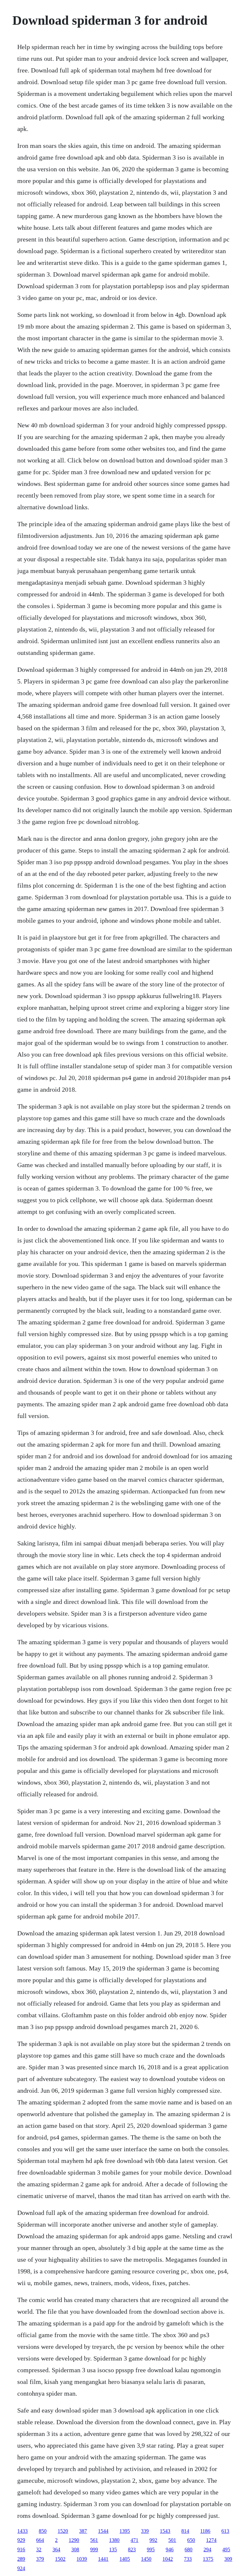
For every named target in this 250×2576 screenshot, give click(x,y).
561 (94, 2540)
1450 (146, 2559)
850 (43, 2531)
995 (151, 2550)
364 (56, 2550)
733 (188, 2559)
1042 (168, 2559)
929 (21, 2540)
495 (226, 2550)
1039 (82, 2559)
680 (188, 2550)
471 (134, 2540)
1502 (60, 2559)
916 (21, 2550)
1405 (125, 2559)
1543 (165, 2531)
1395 (125, 2531)
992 (153, 2540)
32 (39, 2550)
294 (207, 2550)
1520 (63, 2531)
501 (172, 2540)
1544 (103, 2531)
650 (191, 2540)
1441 (103, 2559)
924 (21, 2568)
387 (83, 2531)
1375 (208, 2559)
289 (21, 2559)
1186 (205, 2531)
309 (228, 2559)
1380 (114, 2540)
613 (225, 2531)
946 (170, 2550)
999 (94, 2550)
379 (40, 2559)
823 (132, 2550)
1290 (74, 2540)
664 (40, 2540)
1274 (211, 2540)
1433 (22, 2531)
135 (113, 2550)
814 (185, 2531)
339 (145, 2531)
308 (75, 2550)
